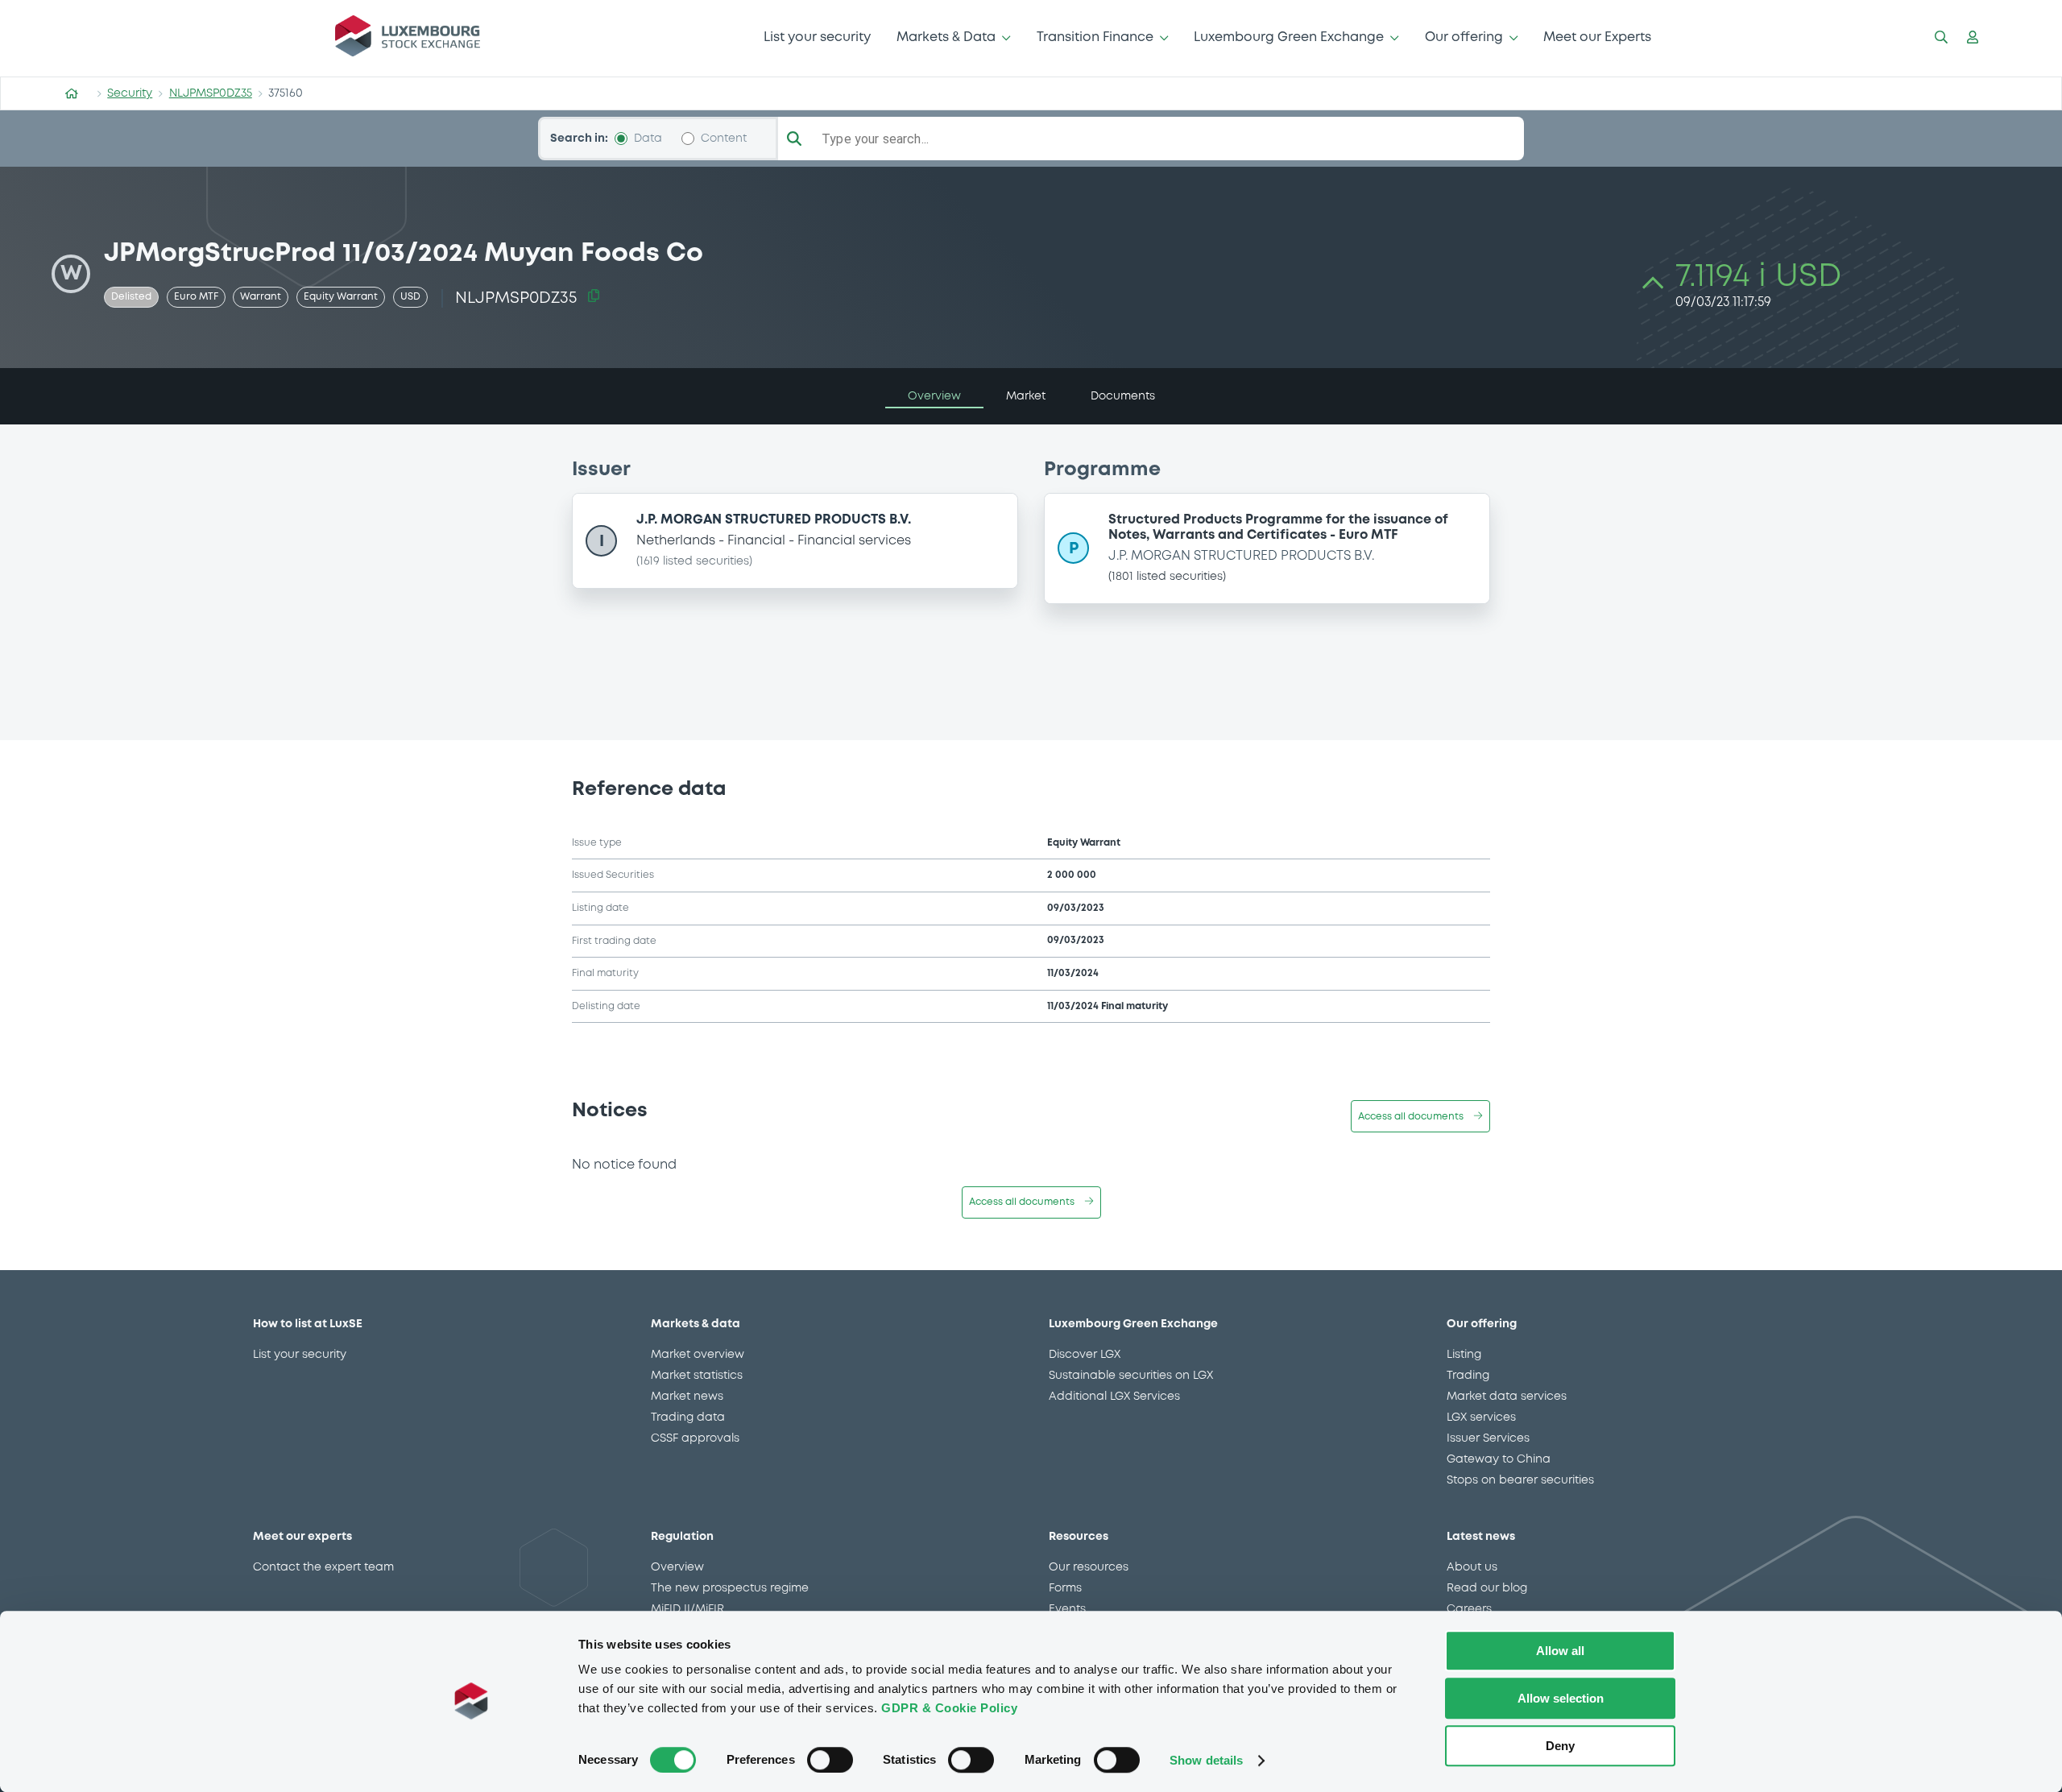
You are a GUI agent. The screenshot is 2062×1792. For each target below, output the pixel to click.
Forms (1065, 1588)
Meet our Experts (1597, 37)
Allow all (1560, 1651)
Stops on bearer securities (1520, 1480)
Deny (1560, 1746)
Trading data (688, 1417)
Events (1067, 1609)
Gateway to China (1499, 1459)
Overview (677, 1567)
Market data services (1507, 1397)
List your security (817, 37)
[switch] (830, 1760)
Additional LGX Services (1114, 1397)
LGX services (1481, 1417)
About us (1472, 1567)
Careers (1469, 1609)
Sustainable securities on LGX (1131, 1376)
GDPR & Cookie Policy (949, 1708)
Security (130, 93)
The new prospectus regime (730, 1588)
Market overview (698, 1355)
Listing (1464, 1355)
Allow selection (1561, 1698)
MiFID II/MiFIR (687, 1609)
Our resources (1089, 1567)
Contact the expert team (323, 1567)
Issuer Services (1488, 1438)
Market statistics (697, 1376)
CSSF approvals (695, 1438)
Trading (1468, 1376)
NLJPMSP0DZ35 (211, 93)
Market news (687, 1397)
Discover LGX (1085, 1355)
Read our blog (1487, 1588)
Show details (1206, 1760)
